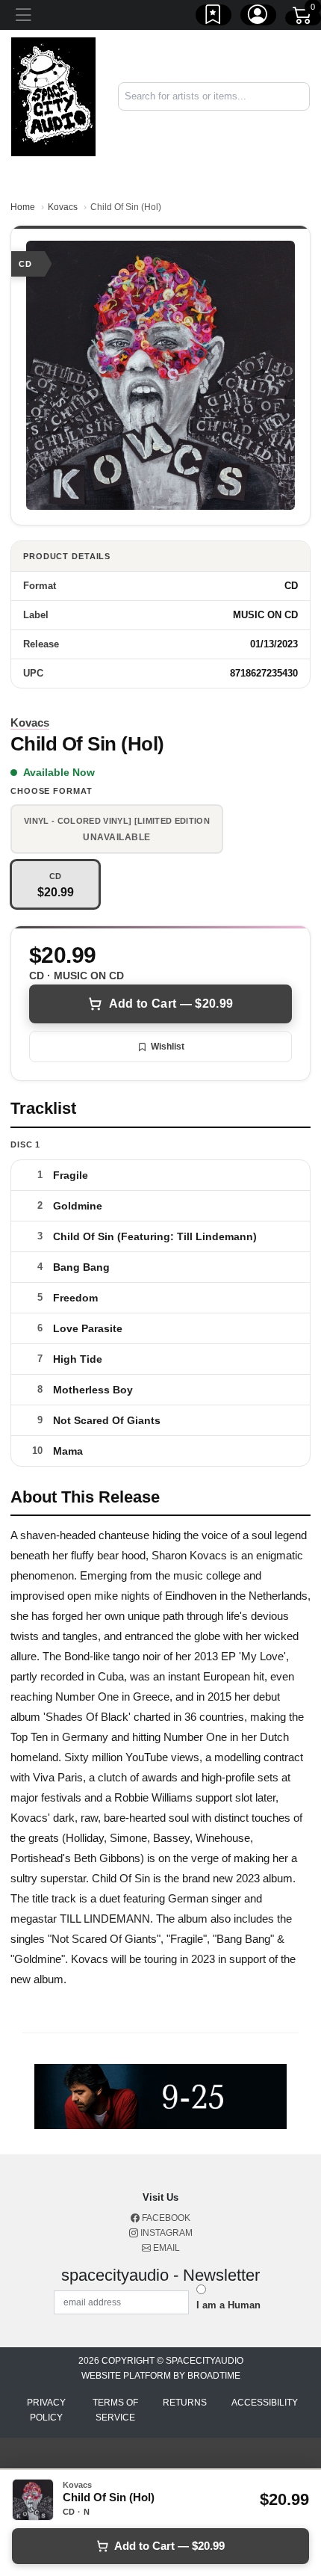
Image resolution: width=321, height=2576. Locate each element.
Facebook (165, 2218)
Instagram (165, 2233)
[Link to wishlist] (214, 17)
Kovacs (63, 207)
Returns (185, 2403)
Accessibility (265, 2403)
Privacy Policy (46, 2410)
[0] (303, 18)
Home (23, 207)
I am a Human (228, 2305)
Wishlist (168, 1047)
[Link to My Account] (258, 17)
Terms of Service (115, 2410)
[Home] (53, 96)
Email (165, 2248)
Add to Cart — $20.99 (171, 1004)
